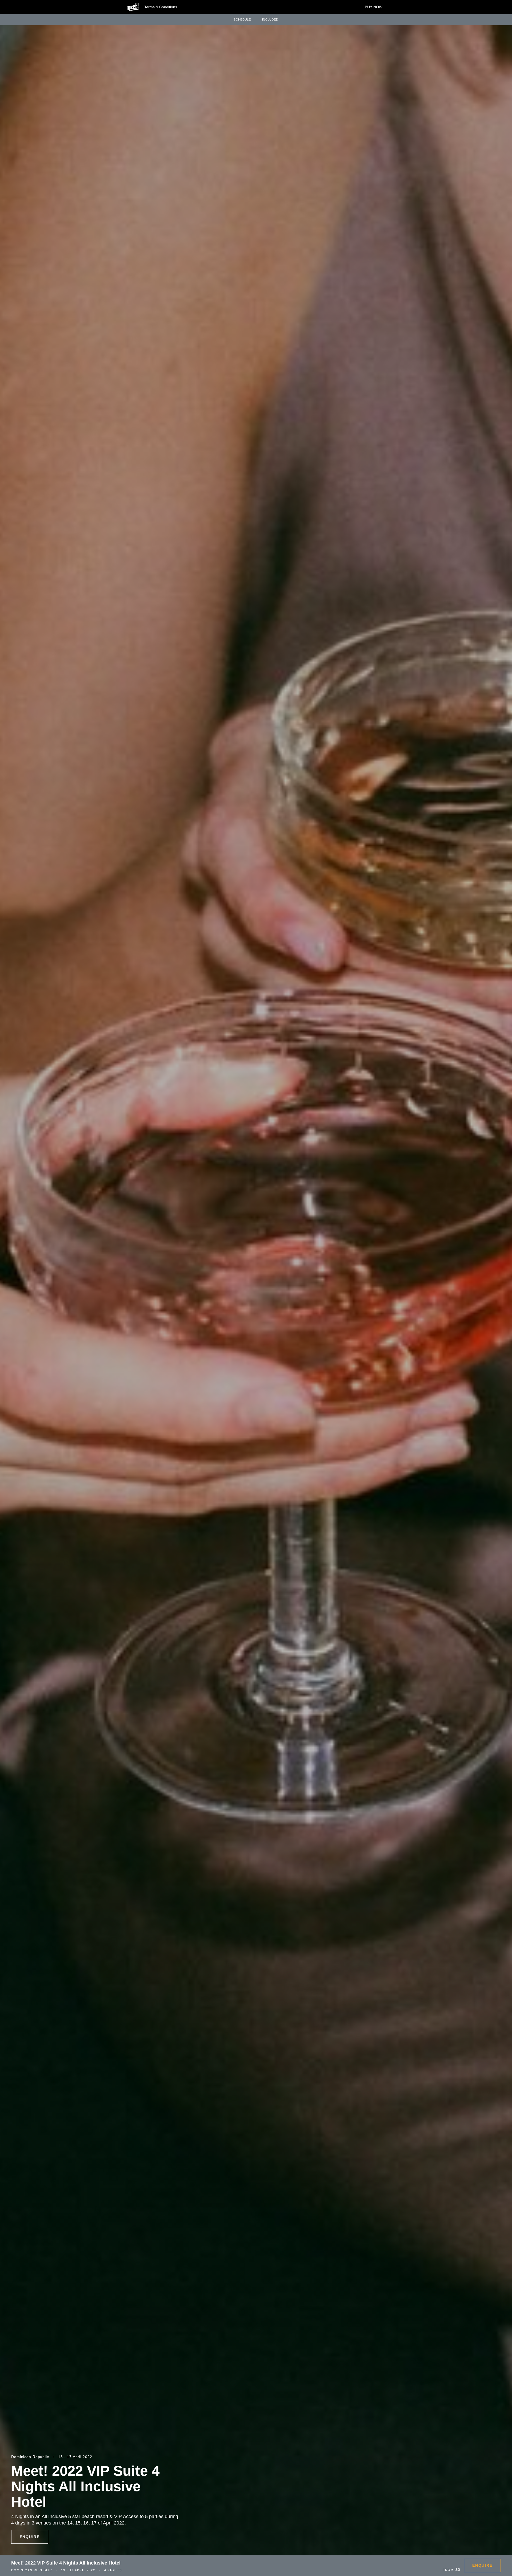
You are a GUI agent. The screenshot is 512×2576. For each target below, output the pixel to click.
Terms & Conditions (161, 7)
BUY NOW (374, 7)
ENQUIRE (30, 2537)
